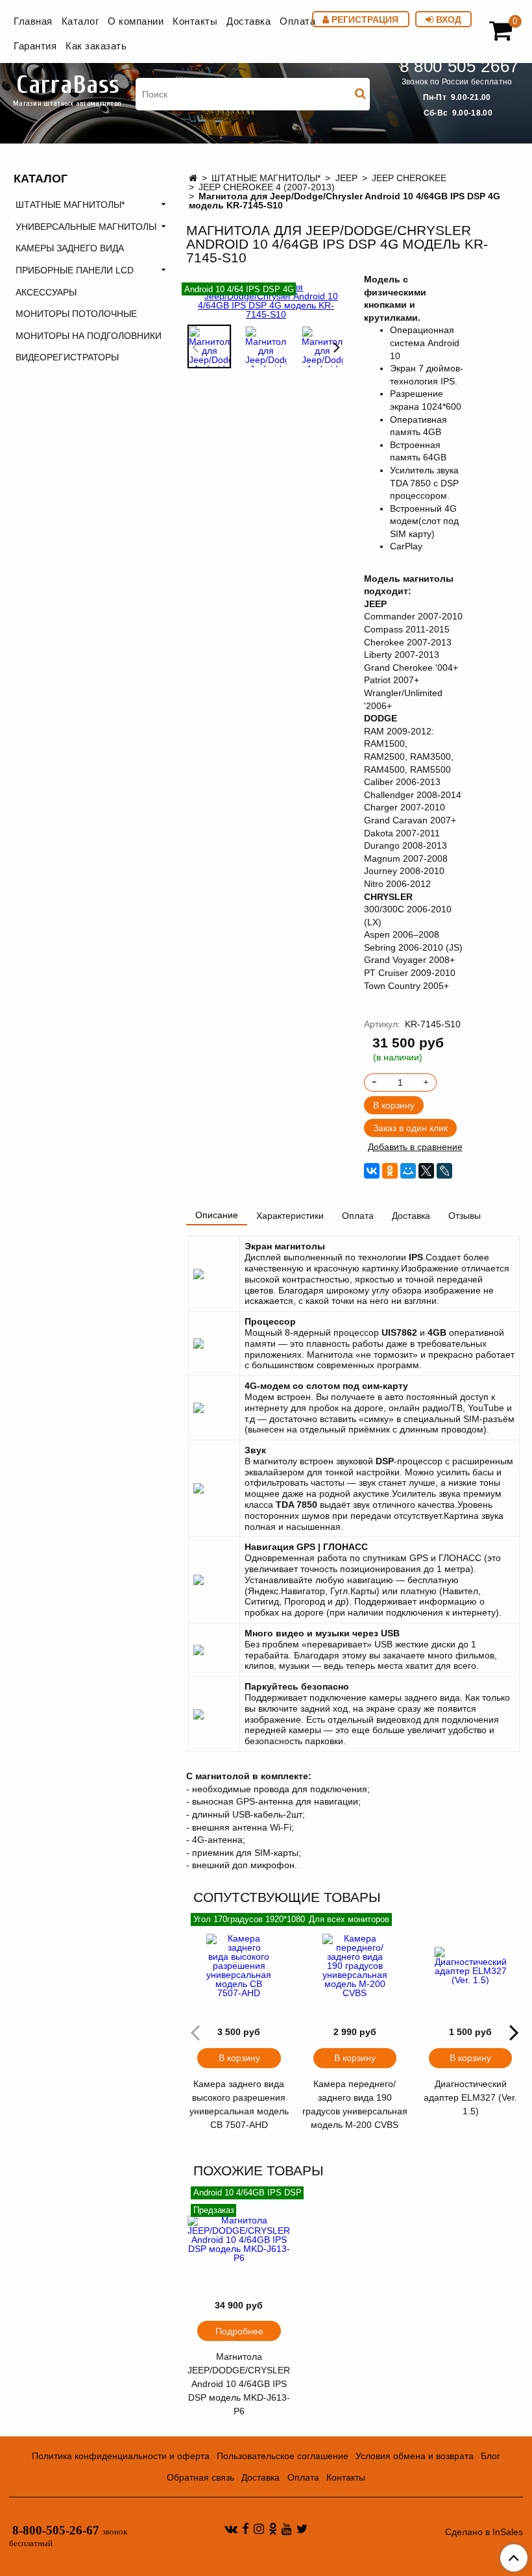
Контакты (195, 21)
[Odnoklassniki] (273, 2529)
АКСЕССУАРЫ (46, 292)
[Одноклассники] (390, 1171)
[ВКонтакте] (372, 1171)
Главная (33, 21)
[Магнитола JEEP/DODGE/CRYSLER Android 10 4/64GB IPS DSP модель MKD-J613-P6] (239, 2239)
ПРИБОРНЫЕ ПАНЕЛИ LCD (75, 270)
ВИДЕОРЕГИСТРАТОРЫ (67, 357)
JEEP (346, 178)
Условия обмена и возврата (415, 2456)
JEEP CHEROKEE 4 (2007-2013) (267, 187)
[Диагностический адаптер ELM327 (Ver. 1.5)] (470, 1966)
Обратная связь (200, 2477)
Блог (490, 2456)
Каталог (80, 21)
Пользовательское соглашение (283, 2456)
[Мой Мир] (408, 1171)
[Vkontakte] (231, 2529)
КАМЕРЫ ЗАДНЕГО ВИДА (70, 248)
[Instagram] (259, 2529)
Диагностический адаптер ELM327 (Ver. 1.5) (470, 2097)
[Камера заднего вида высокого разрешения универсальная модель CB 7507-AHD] (239, 1966)
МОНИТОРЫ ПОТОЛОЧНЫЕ (76, 314)
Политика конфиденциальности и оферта (121, 2456)
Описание (217, 1215)
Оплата (297, 21)
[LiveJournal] (444, 1171)
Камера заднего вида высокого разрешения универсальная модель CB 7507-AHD (239, 2104)
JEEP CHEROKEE (409, 178)
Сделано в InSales (484, 2532)
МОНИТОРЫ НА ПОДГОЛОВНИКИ (89, 336)
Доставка (248, 21)
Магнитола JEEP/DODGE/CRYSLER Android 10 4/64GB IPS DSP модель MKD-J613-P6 (239, 2384)
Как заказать (96, 46)
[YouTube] (287, 2529)
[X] (426, 1171)
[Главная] (193, 178)
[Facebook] (246, 2529)
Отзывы (465, 1216)
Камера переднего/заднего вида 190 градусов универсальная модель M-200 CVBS (355, 2104)
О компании (136, 21)
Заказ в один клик (410, 1128)
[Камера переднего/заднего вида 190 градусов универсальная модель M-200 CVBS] (355, 1966)
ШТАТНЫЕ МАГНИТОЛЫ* (266, 178)
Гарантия (35, 46)
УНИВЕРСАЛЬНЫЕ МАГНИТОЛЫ (86, 227)
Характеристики (290, 1216)
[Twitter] (302, 2529)
